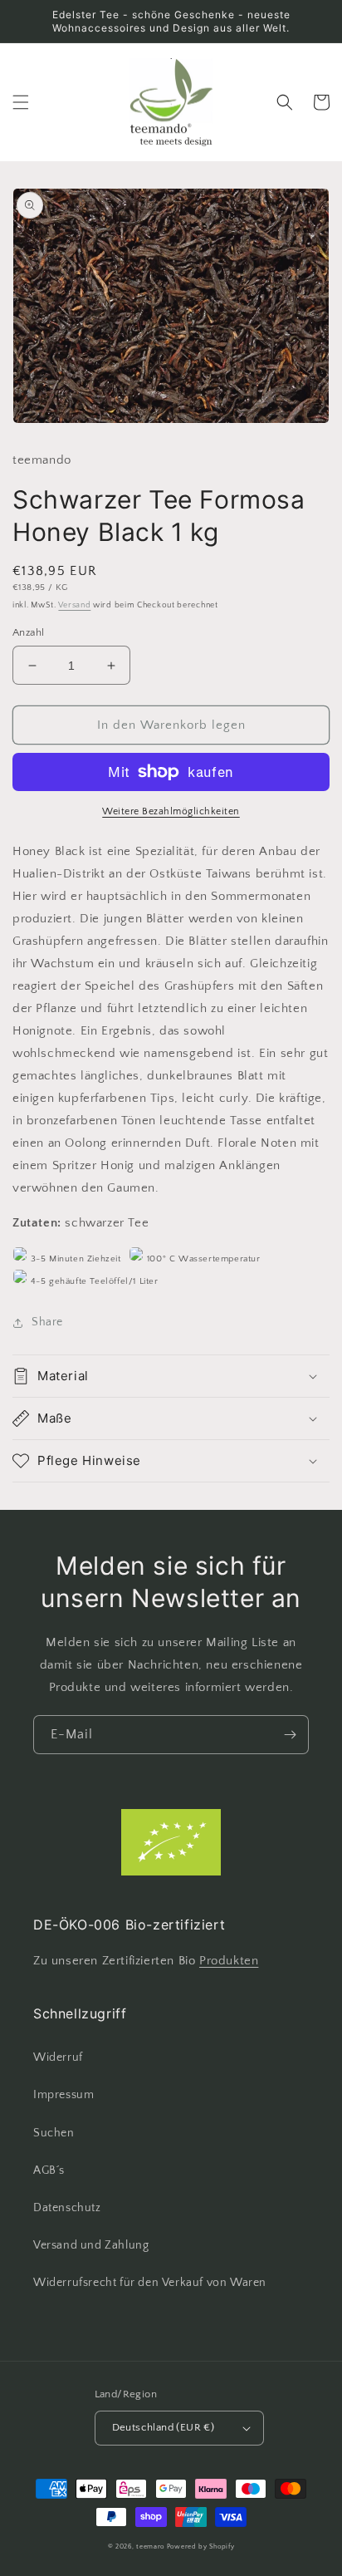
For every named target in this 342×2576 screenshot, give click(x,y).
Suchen (54, 2133)
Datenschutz (67, 2208)
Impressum (64, 2095)
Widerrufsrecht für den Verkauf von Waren (150, 2283)
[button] (21, 102)
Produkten (229, 1961)
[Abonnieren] (290, 1735)
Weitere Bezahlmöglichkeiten (171, 811)
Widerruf (58, 2057)
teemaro (150, 2547)
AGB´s (49, 2170)
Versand (74, 605)
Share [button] (47, 1322)
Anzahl (28, 632)
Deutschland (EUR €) (164, 2427)
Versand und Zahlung (91, 2245)
